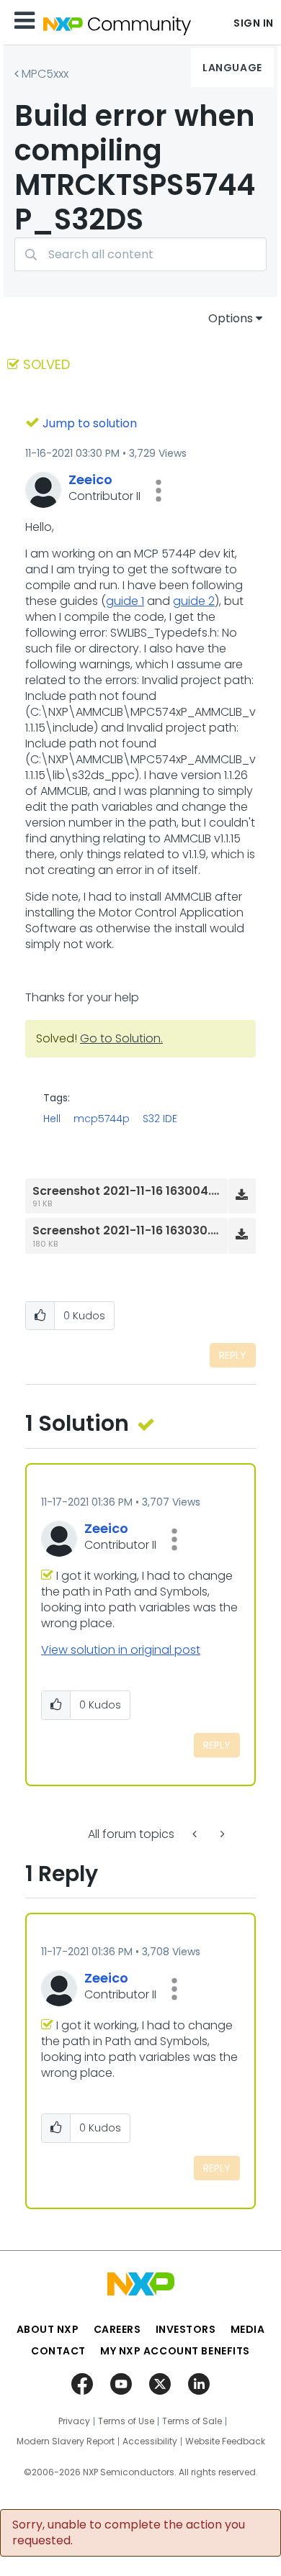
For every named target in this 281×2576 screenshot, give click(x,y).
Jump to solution (90, 423)
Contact (58, 2351)
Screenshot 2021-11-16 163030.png (133, 1230)
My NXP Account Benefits (175, 2351)
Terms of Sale (192, 2421)
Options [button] (231, 318)
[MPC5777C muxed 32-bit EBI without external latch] (221, 1834)
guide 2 (194, 601)
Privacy (74, 2421)
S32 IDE (160, 1119)
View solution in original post (121, 1650)
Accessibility (150, 2441)
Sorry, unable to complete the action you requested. (129, 2533)
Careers (117, 2329)
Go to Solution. (121, 1038)
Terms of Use (126, 2421)
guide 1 (125, 601)
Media (248, 2329)
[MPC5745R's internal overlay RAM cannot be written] (196, 1834)
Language (232, 68)
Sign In (254, 23)
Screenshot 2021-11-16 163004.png (133, 1191)
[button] (159, 491)
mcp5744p (102, 1119)
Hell (52, 1119)
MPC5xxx (45, 74)
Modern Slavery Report (66, 2441)
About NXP (48, 2329)
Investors (186, 2329)
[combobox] (140, 254)
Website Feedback (225, 2441)
